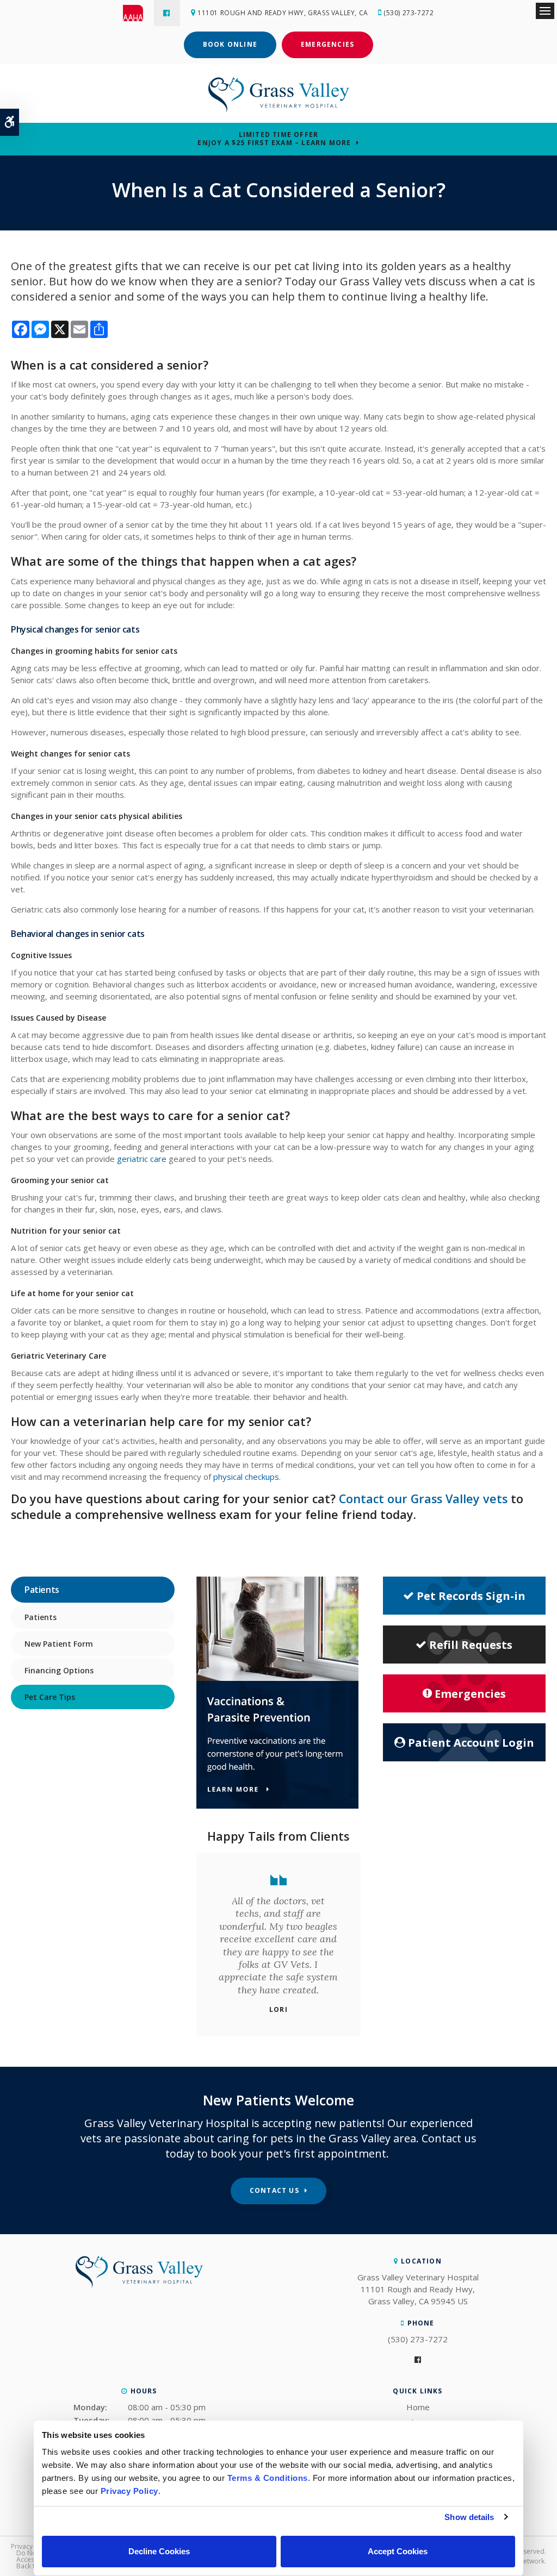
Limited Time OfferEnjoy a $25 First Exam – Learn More (274, 139)
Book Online (230, 44)
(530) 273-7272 (409, 13)
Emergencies (327, 44)
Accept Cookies (398, 2551)
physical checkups (246, 1477)
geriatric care (142, 1159)
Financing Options (59, 1670)
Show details (469, 2517)
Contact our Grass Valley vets (425, 1499)
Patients (41, 1617)
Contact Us (274, 2190)
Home (418, 2407)
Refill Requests (471, 1645)
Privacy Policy (32, 2546)
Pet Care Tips (50, 1697)
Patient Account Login (471, 1743)
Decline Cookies (159, 2551)
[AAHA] (138, 13)
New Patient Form (59, 1644)
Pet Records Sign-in (471, 1596)
